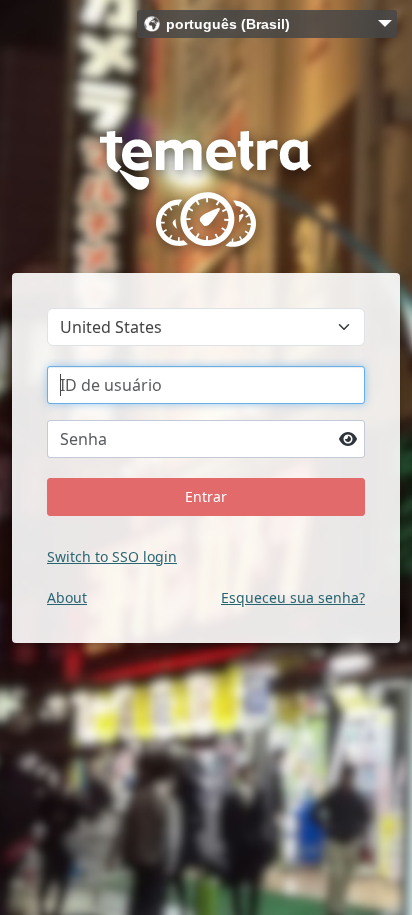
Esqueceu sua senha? (293, 597)
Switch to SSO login (112, 556)
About (67, 597)
